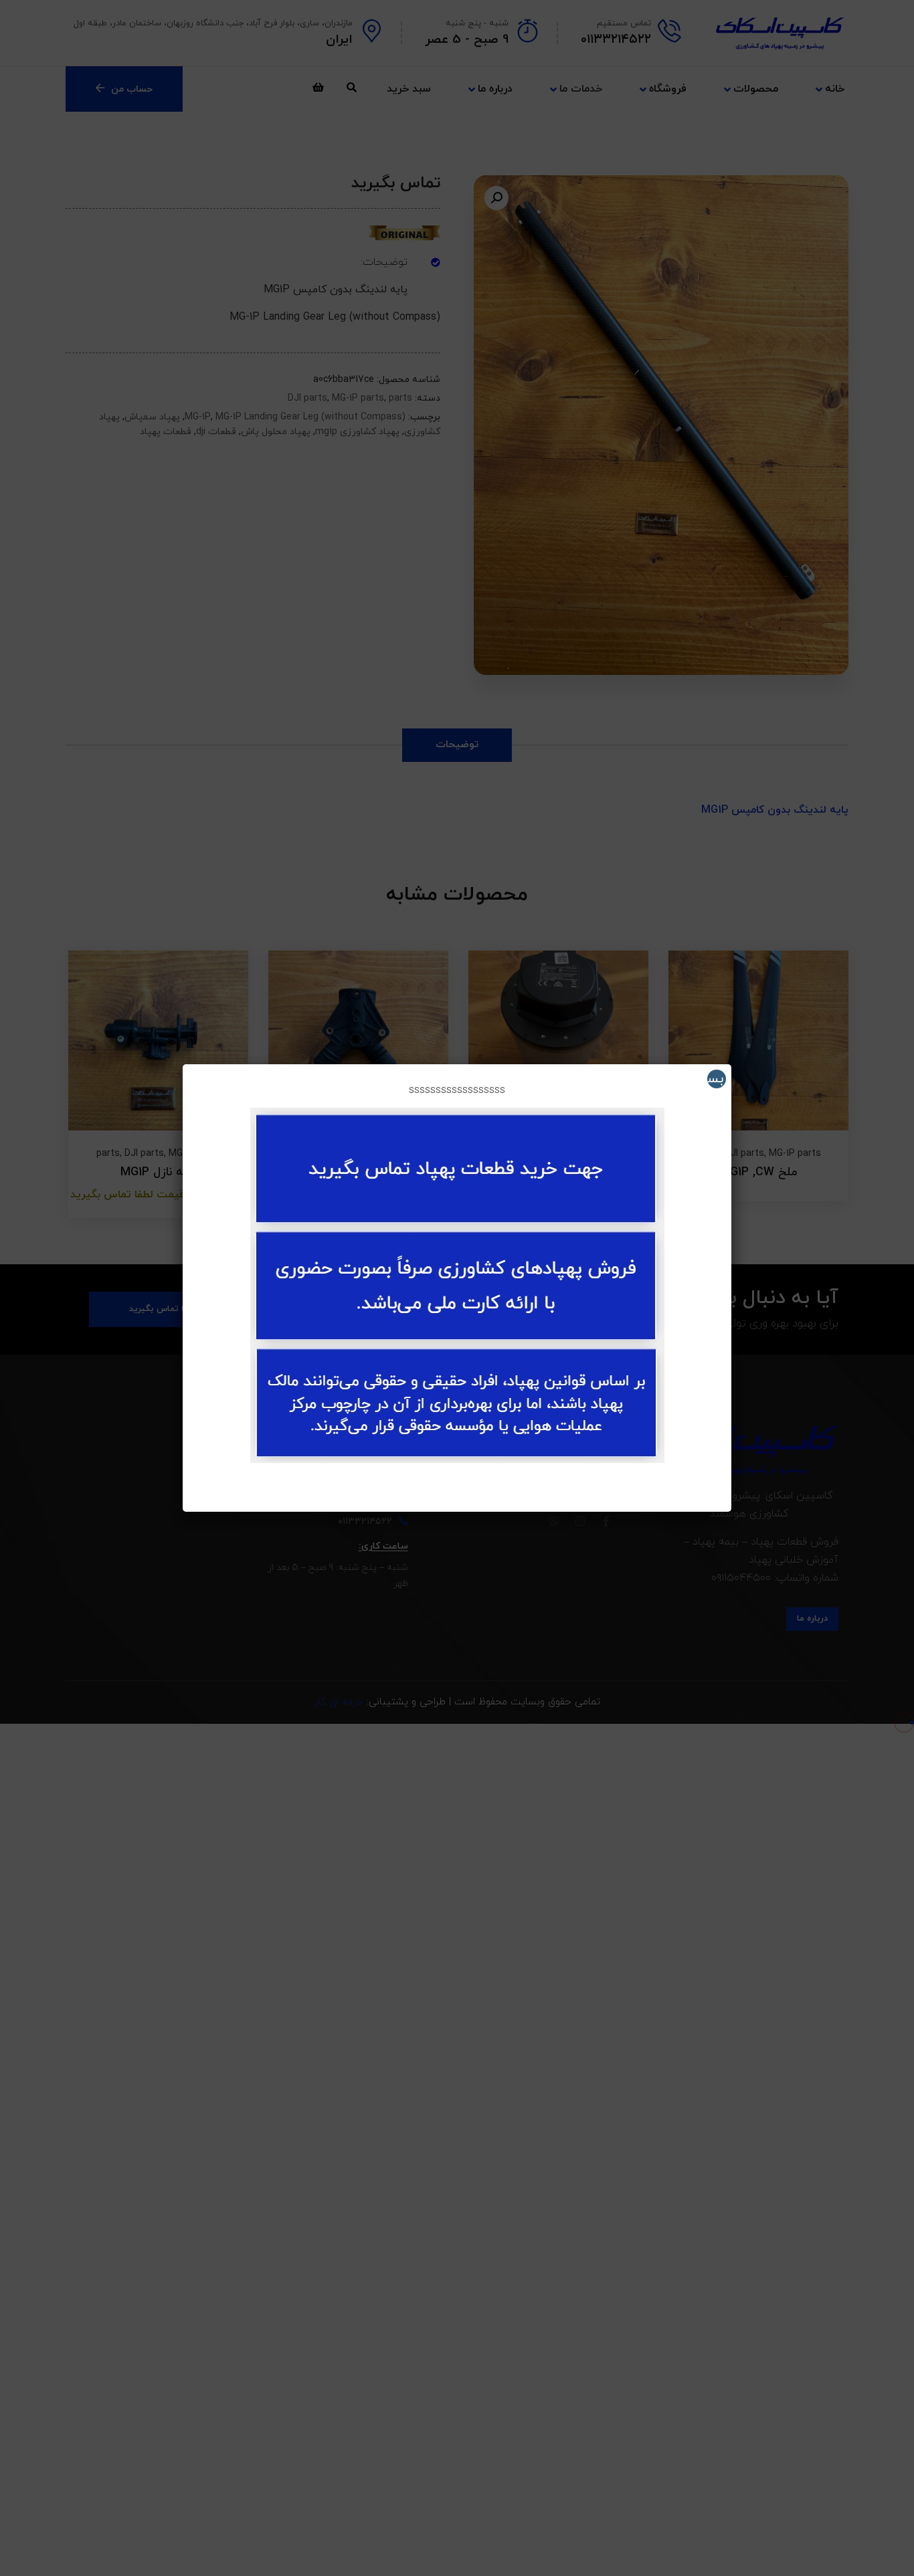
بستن (715, 1079)
